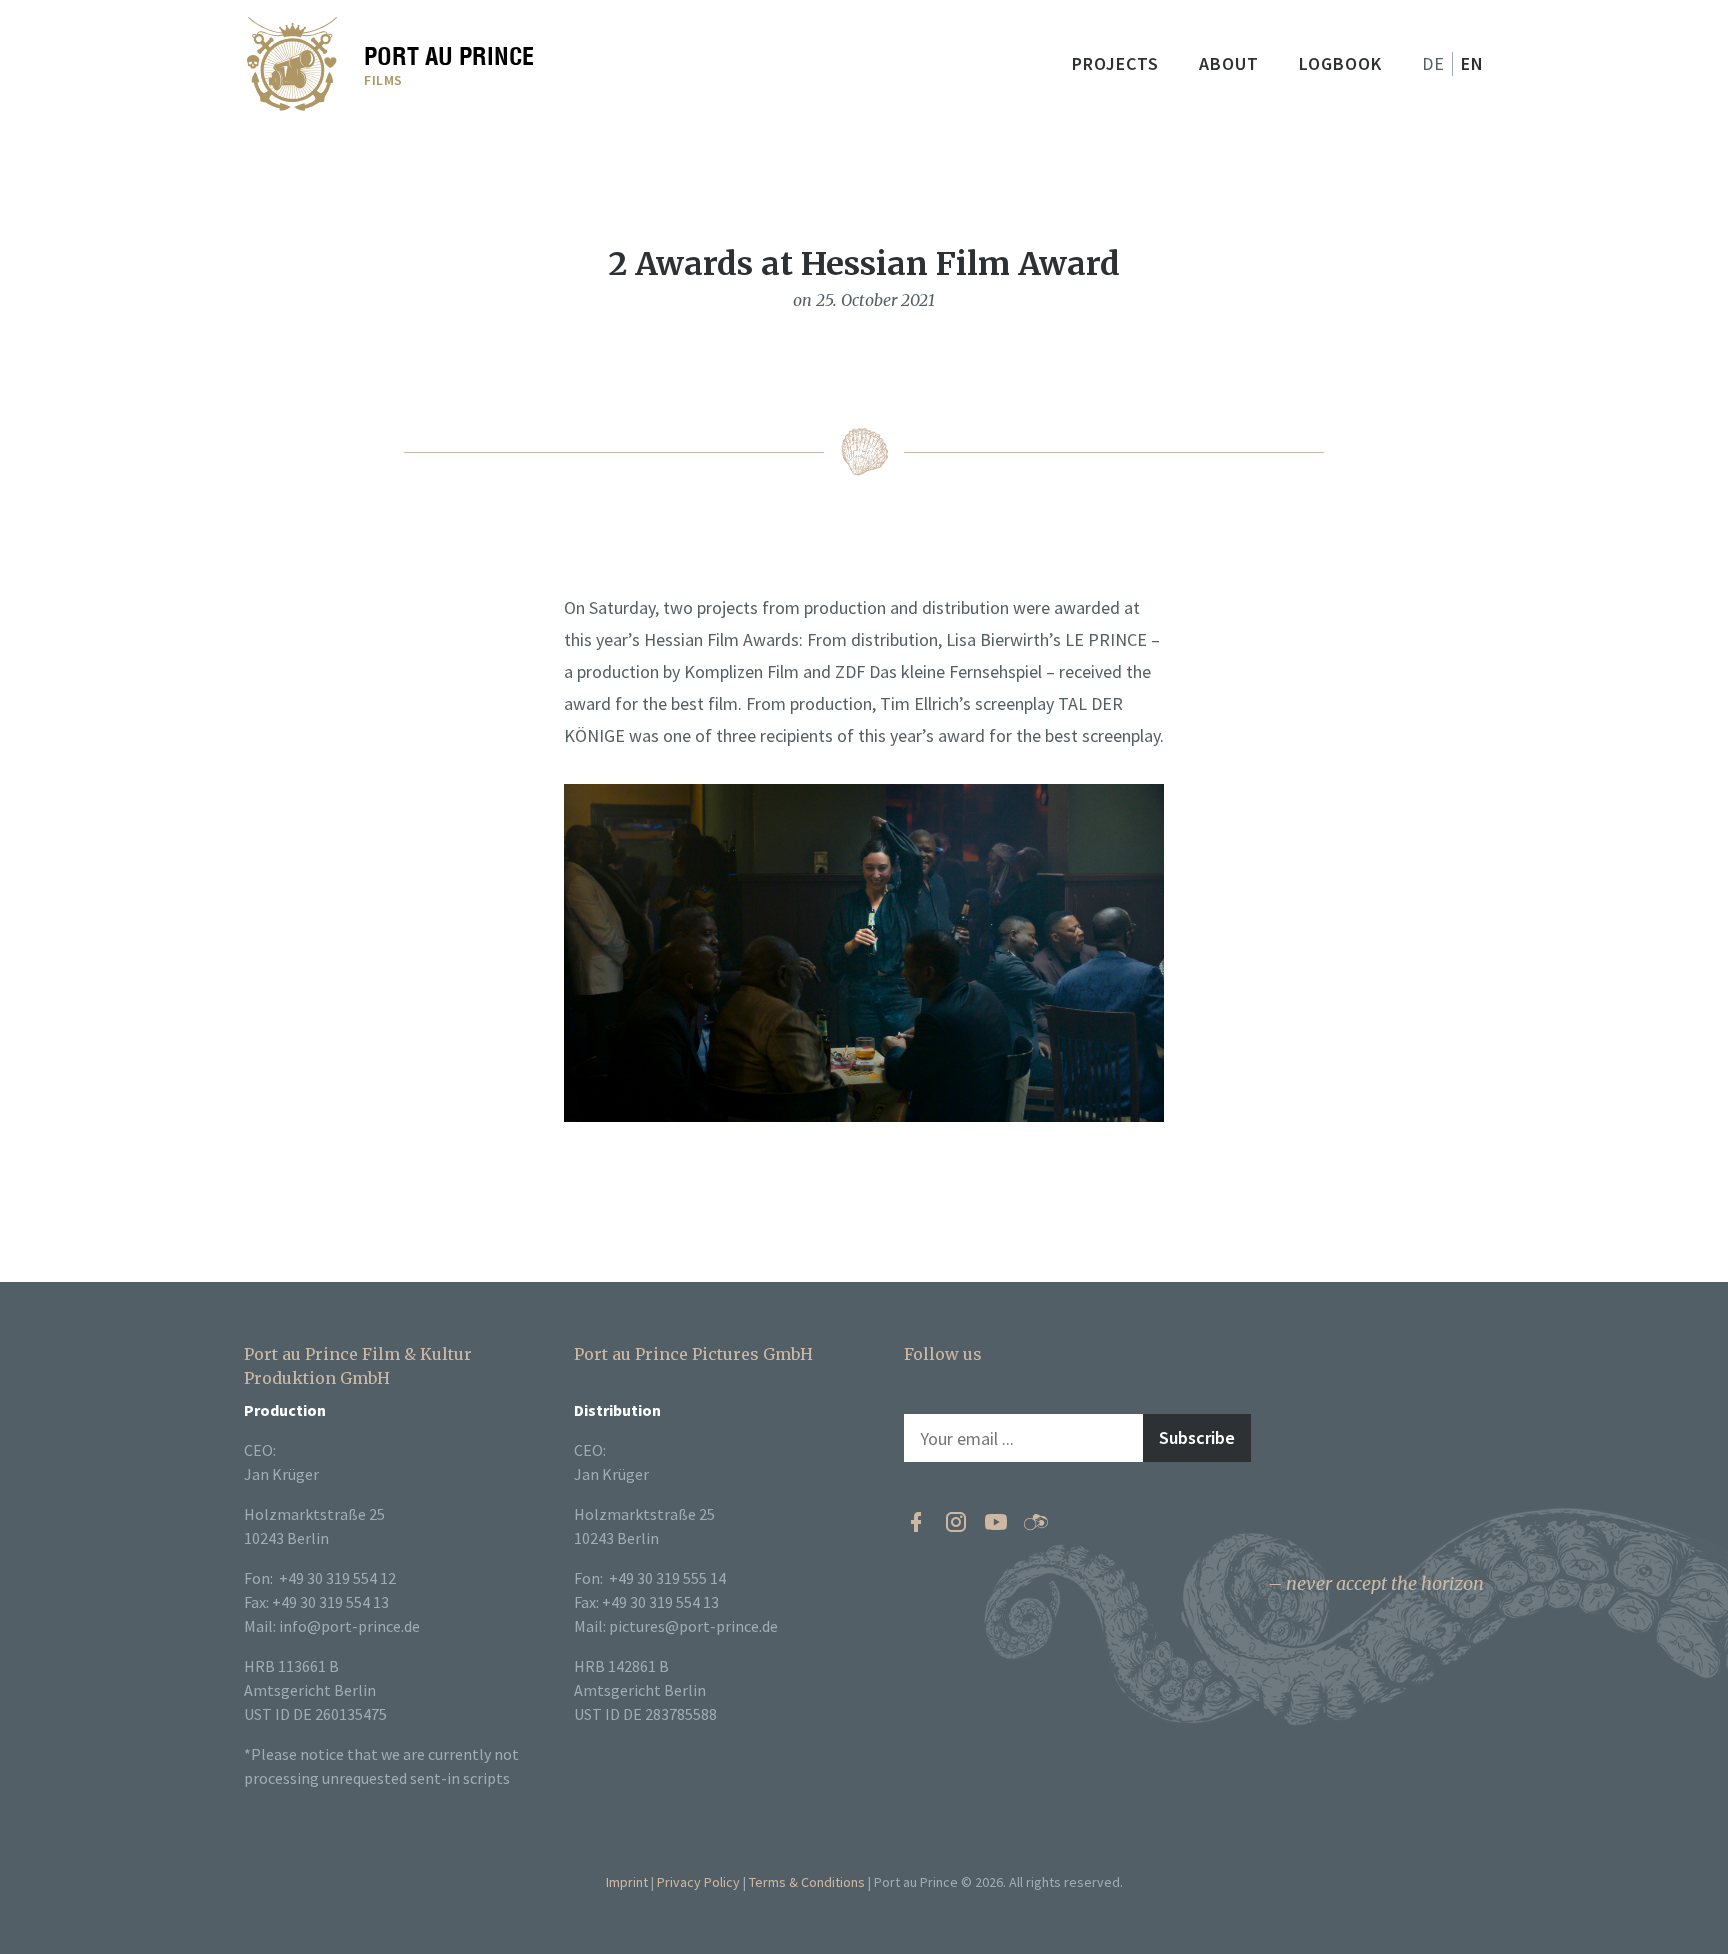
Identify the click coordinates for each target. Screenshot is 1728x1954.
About (1229, 63)
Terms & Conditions (807, 1882)
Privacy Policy (698, 1882)
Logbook (1340, 63)
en (1472, 63)
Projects (1115, 63)
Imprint (627, 1882)
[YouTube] (996, 1522)
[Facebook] (916, 1522)
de (1433, 63)
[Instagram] (956, 1522)
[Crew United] (1036, 1522)
